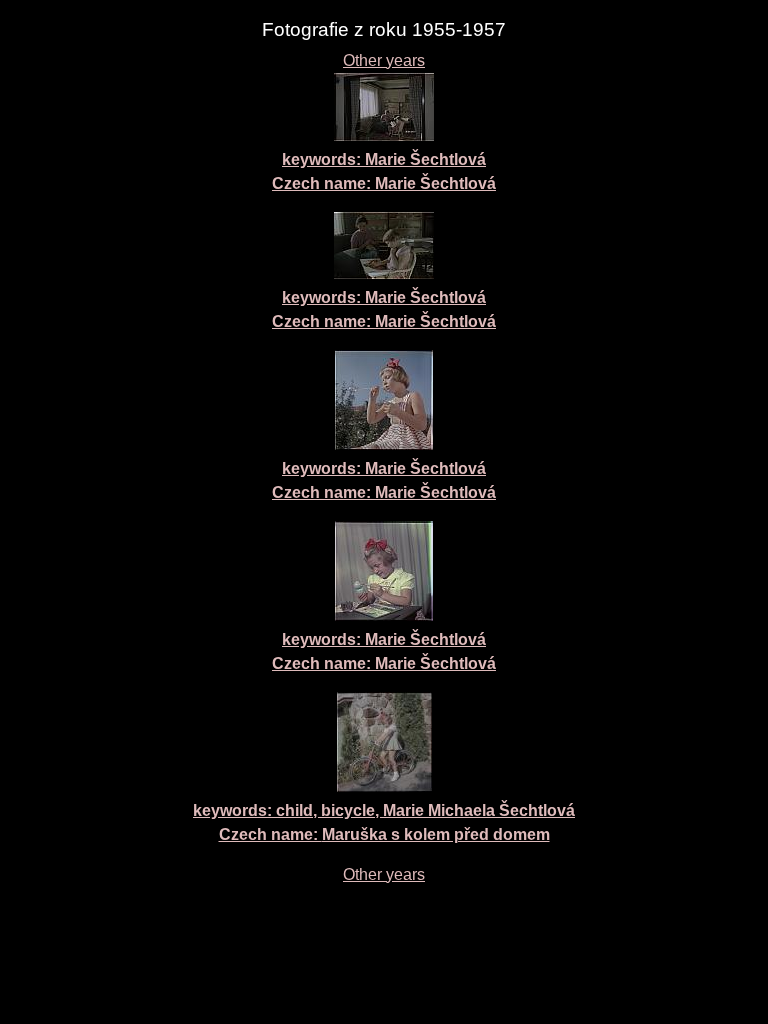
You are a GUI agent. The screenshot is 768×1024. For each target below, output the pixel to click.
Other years (384, 60)
